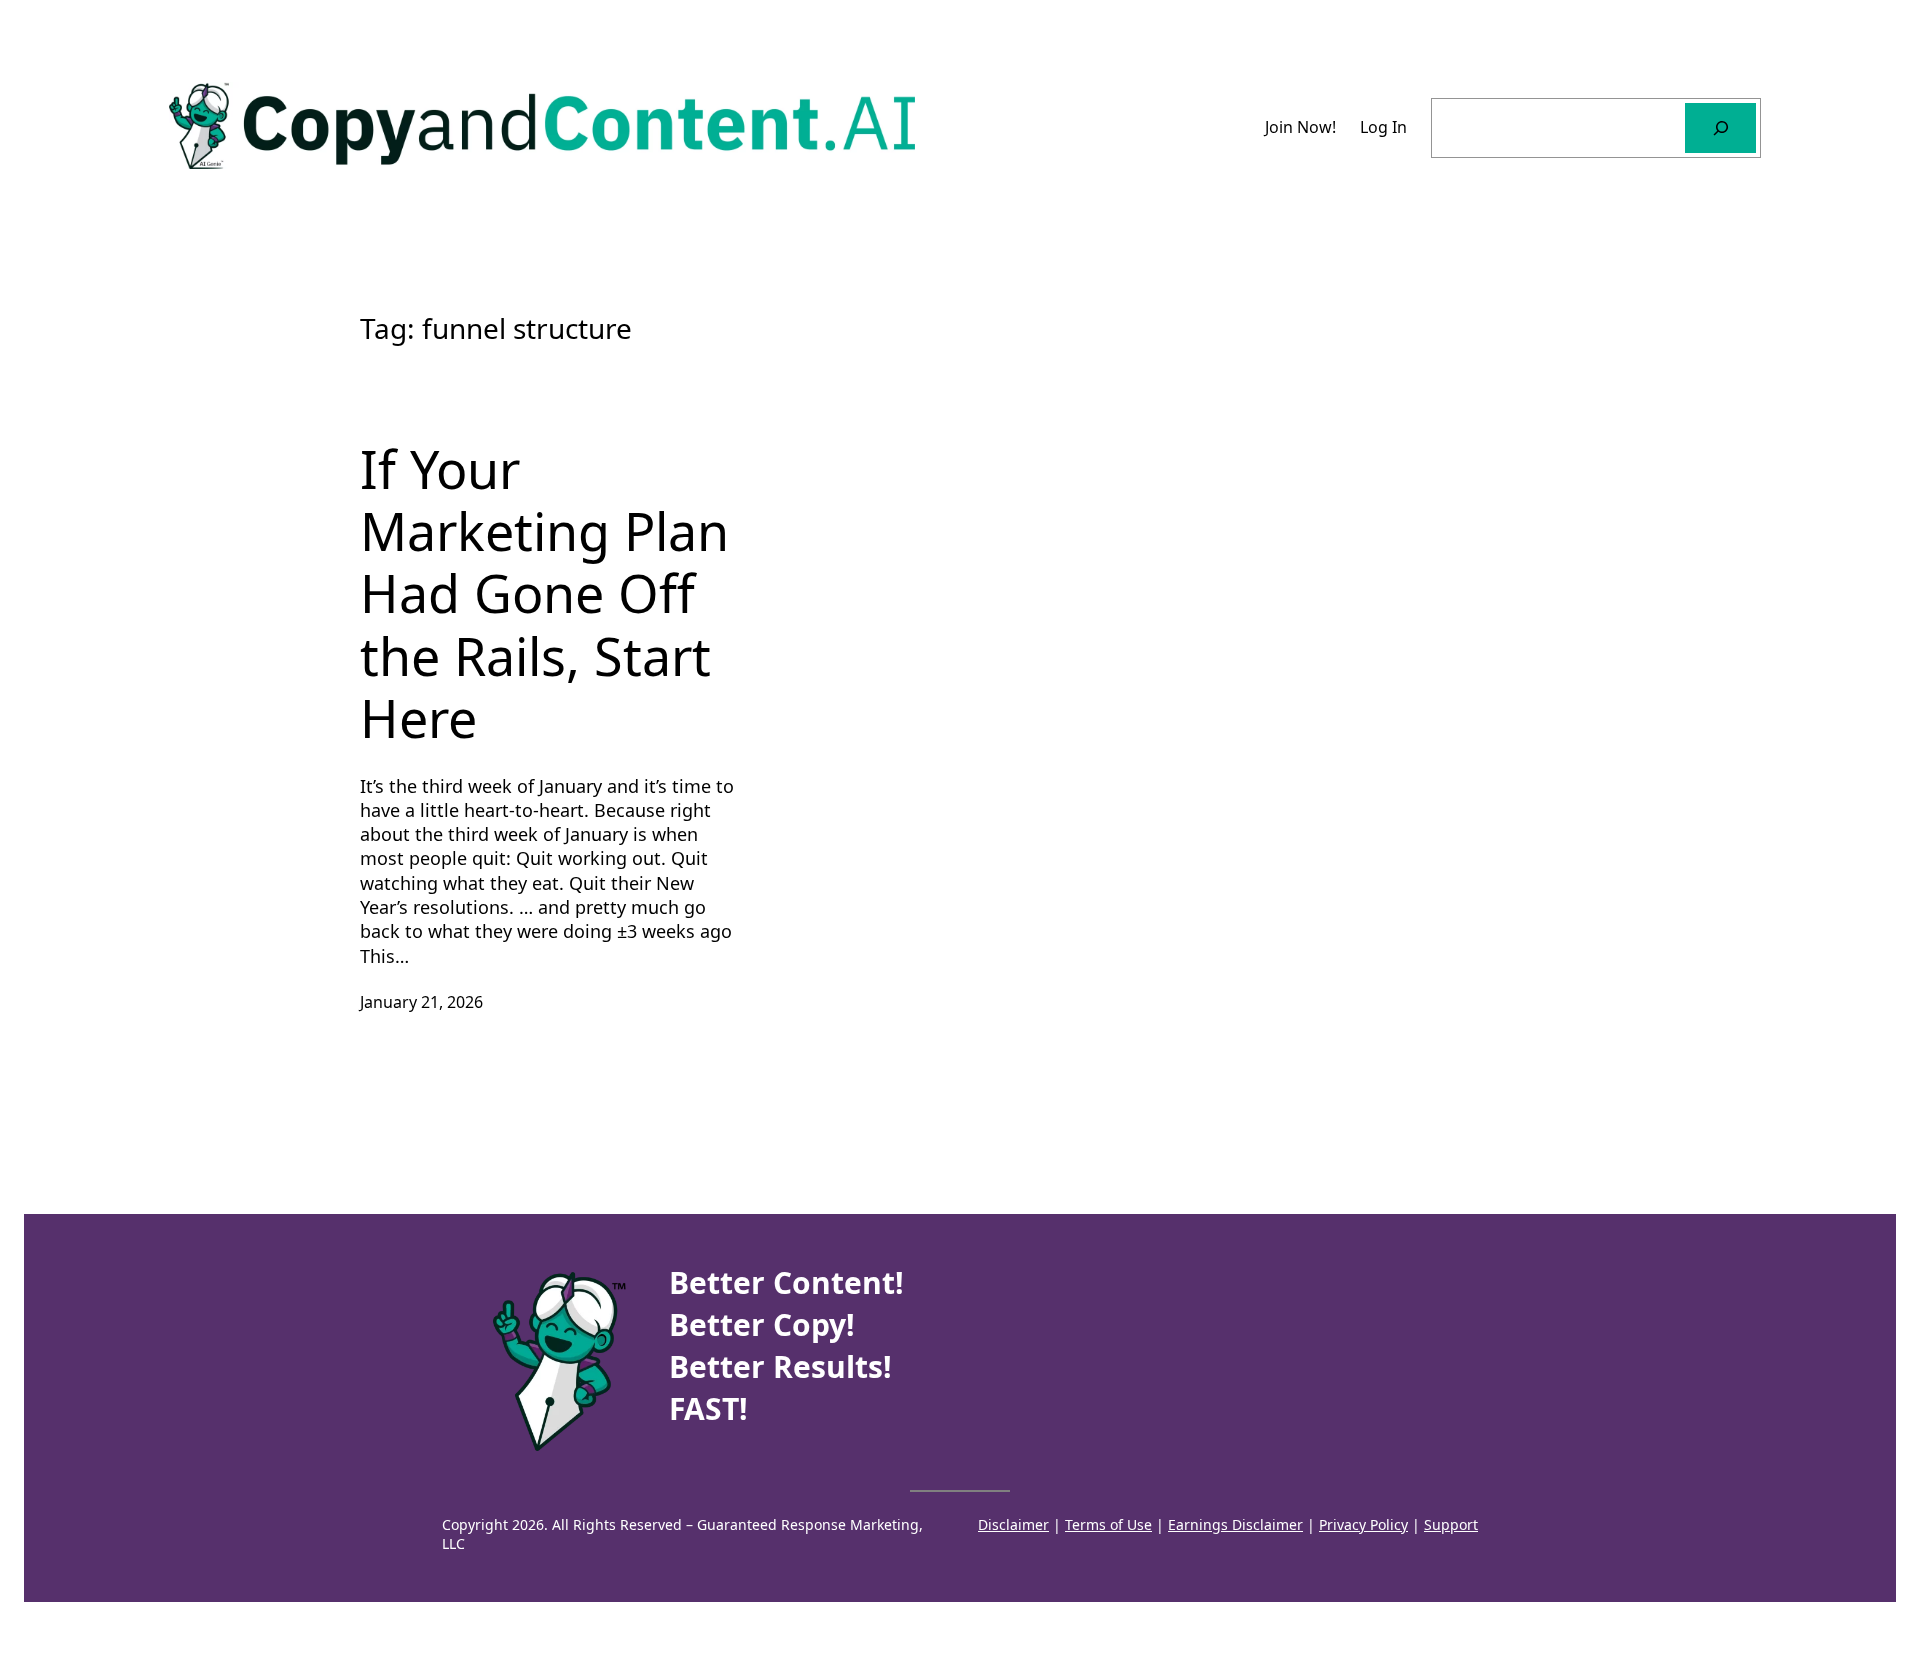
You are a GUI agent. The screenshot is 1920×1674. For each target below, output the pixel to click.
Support (1451, 1524)
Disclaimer (1013, 1524)
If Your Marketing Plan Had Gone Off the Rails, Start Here (544, 594)
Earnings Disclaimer (1235, 1524)
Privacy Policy (1363, 1524)
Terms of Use (1108, 1524)
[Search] (1720, 127)
